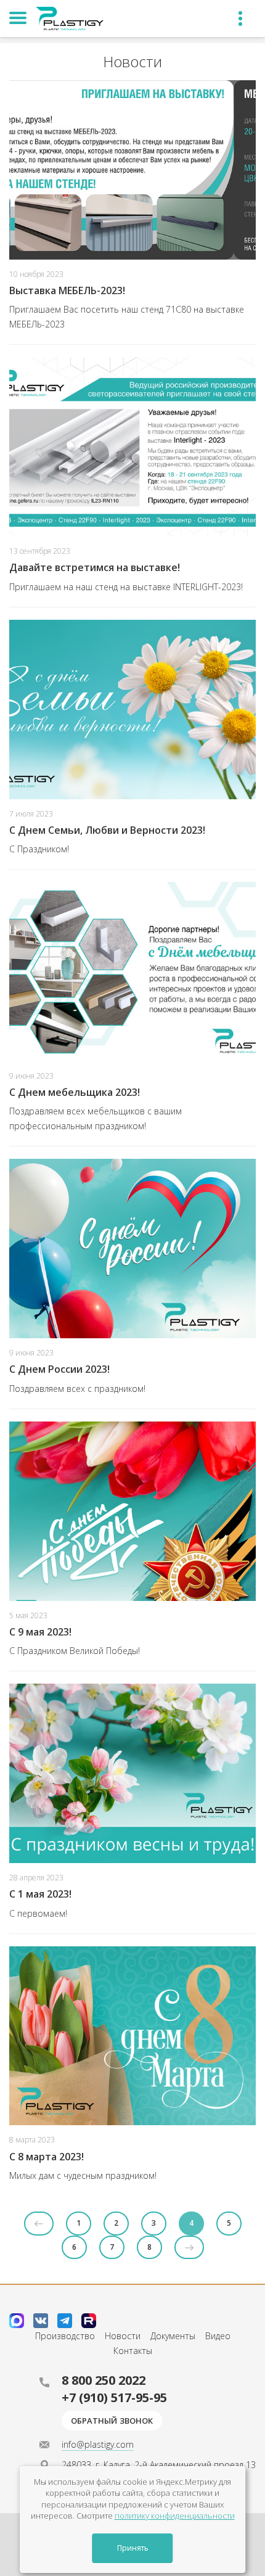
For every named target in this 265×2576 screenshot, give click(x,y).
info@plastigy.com (98, 2444)
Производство (65, 2336)
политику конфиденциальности (175, 2516)
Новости (123, 2336)
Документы (173, 2336)
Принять (133, 2548)
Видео (218, 2336)
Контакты (133, 2351)
